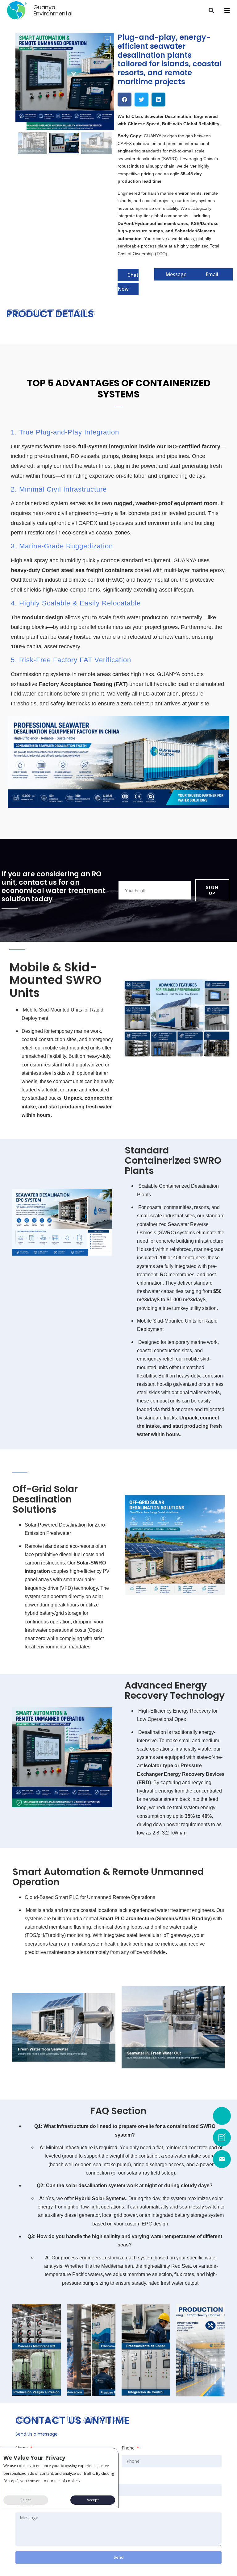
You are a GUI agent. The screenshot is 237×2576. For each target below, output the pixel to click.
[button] (212, 10)
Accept (93, 2500)
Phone (129, 2448)
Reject (26, 2500)
